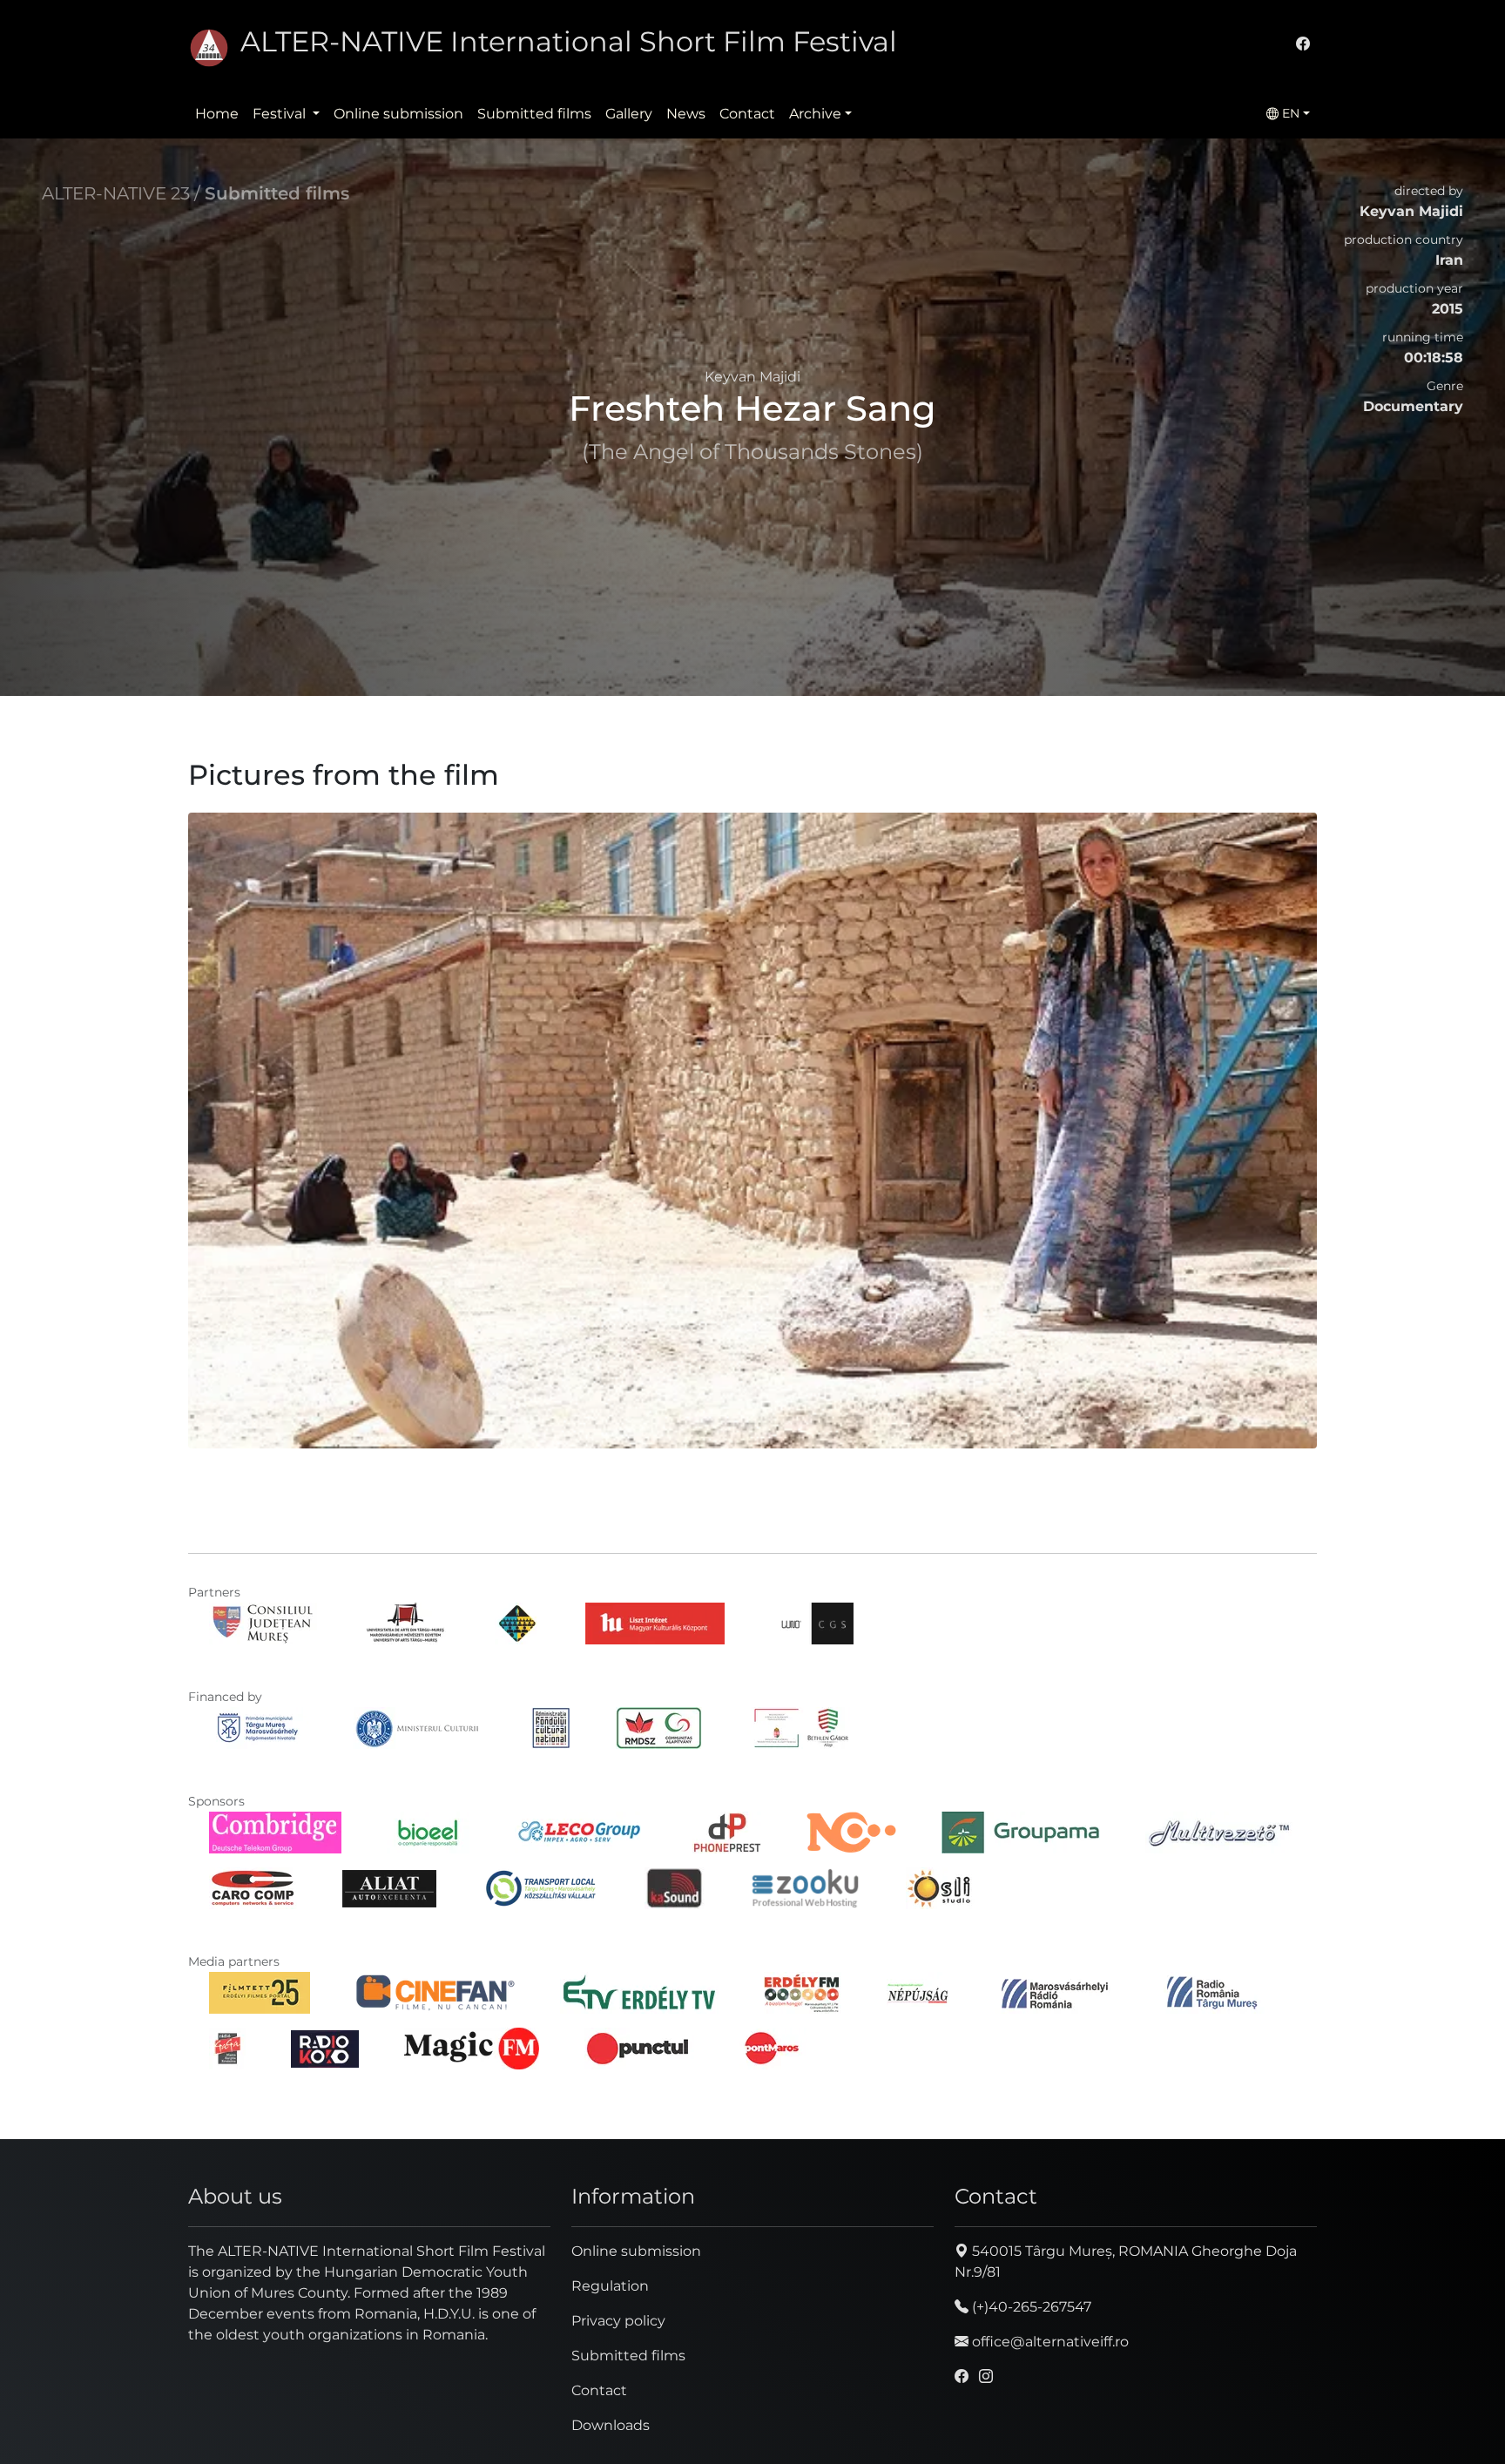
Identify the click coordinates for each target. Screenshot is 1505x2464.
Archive (815, 114)
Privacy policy (618, 2321)
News (686, 114)
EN (1289, 113)
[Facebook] (1303, 44)
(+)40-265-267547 (1030, 2307)
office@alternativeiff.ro (1049, 2342)
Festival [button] (281, 114)
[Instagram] (986, 2376)
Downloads (611, 2425)
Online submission (398, 114)
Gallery (629, 114)
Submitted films (534, 114)
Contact (747, 114)
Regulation (610, 2286)
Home (217, 114)
